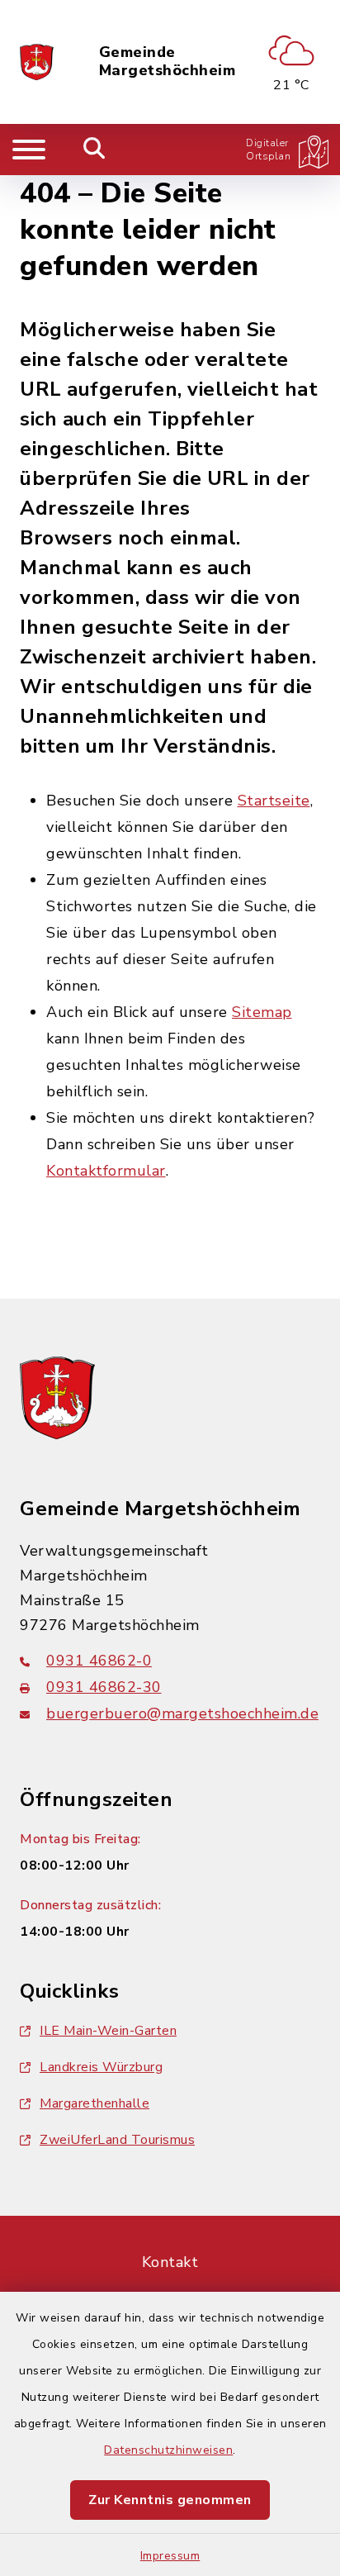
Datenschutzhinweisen (168, 2450)
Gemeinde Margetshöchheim (168, 62)
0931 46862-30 (104, 1687)
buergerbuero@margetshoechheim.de (182, 1713)
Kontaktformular (106, 1171)
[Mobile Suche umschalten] (94, 150)
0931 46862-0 (99, 1661)
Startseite (274, 801)
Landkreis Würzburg (101, 2067)
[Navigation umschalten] (29, 150)
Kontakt (170, 2262)
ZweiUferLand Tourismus (117, 2140)
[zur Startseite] (37, 62)
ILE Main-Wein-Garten (108, 2031)
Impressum (170, 2556)
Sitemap (262, 1012)
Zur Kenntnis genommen (170, 2500)
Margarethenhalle (94, 2103)
